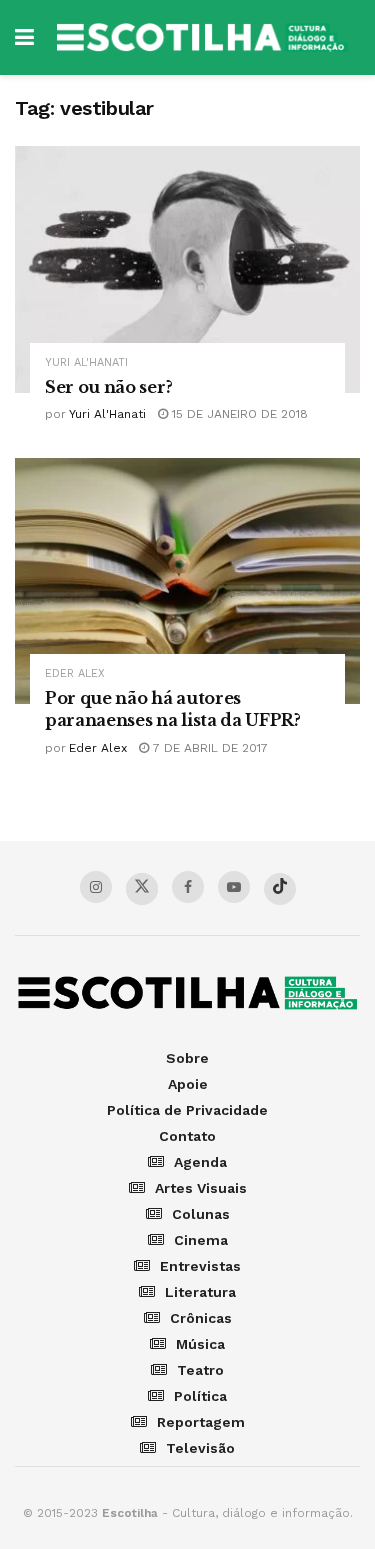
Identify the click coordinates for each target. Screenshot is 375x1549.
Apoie (188, 1084)
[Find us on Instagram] (96, 887)
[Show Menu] (24, 37)
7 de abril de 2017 (208, 748)
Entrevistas (200, 1266)
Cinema (201, 1240)
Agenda (200, 1162)
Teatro (200, 1370)
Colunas (201, 1214)
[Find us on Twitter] (142, 889)
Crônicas (201, 1318)
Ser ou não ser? (108, 387)
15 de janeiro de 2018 (238, 414)
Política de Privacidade (187, 1110)
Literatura (200, 1292)
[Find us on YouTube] (234, 887)
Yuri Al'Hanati (86, 362)
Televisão (200, 1448)
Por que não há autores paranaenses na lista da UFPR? (173, 709)
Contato (187, 1136)
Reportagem (201, 1422)
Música (200, 1344)
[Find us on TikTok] (280, 889)
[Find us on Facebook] (188, 887)
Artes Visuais (201, 1188)
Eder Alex (75, 673)
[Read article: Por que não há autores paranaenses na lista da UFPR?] (187, 581)
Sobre (187, 1058)
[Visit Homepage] (202, 38)
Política (200, 1396)
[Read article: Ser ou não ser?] (187, 269)
